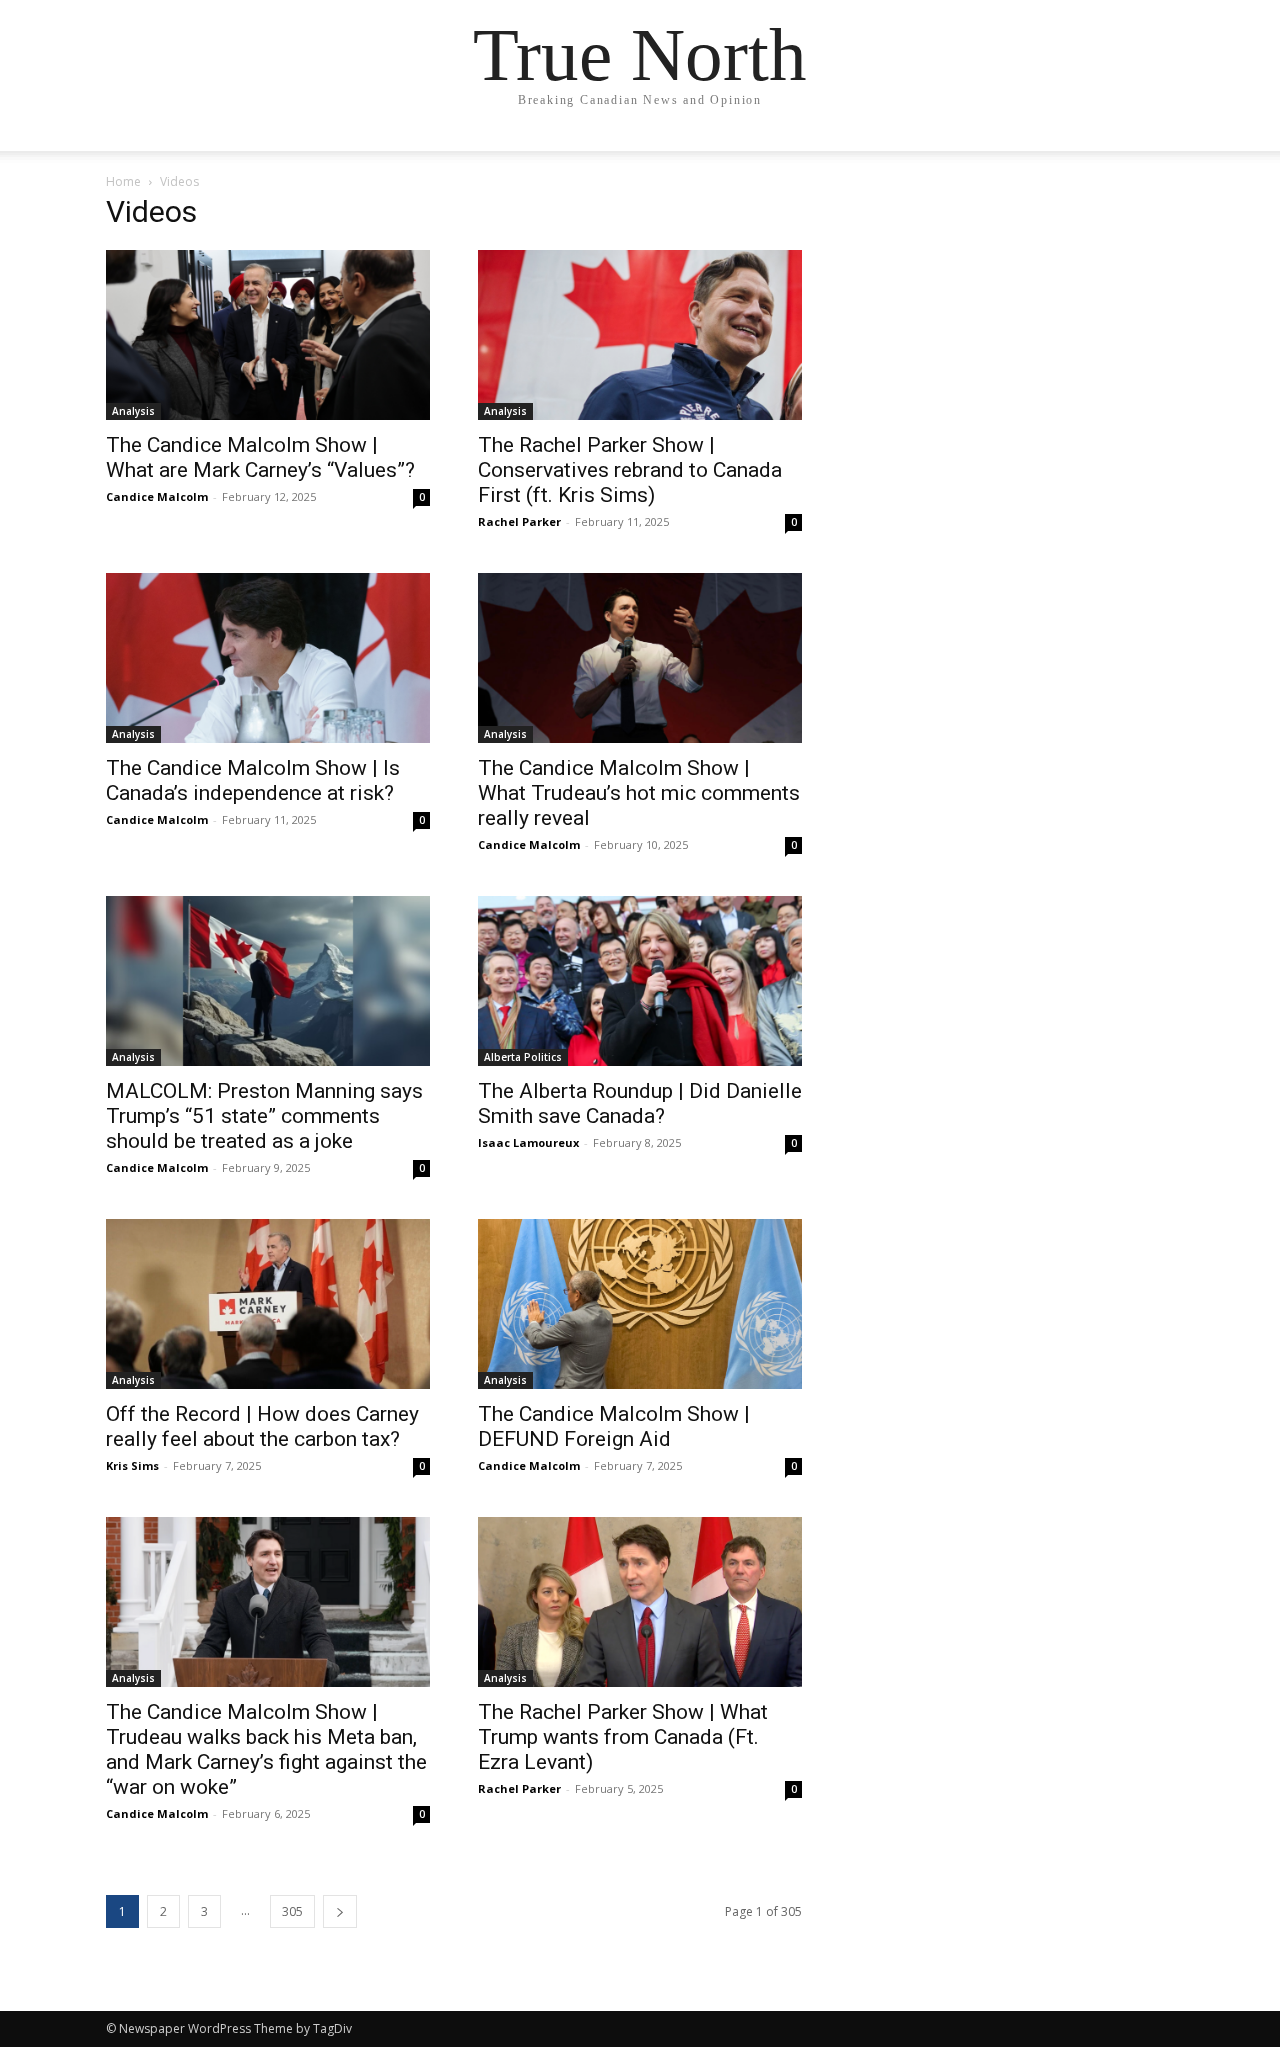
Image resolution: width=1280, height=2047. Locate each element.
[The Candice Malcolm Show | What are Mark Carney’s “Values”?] (268, 335)
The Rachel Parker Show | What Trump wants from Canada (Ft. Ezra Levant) (623, 1737)
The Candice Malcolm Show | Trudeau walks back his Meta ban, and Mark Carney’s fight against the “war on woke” (266, 1749)
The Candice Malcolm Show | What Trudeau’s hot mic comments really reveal (639, 793)
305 (292, 1911)
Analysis (133, 411)
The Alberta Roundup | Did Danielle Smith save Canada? (640, 1103)
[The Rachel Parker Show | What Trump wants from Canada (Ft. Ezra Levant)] (640, 1602)
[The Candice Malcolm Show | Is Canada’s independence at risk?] (268, 658)
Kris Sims (132, 1465)
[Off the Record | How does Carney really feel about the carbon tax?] (268, 1304)
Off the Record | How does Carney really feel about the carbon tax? (262, 1426)
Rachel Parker (519, 521)
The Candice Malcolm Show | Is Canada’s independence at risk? (253, 780)
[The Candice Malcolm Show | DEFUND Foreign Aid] (640, 1304)
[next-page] (340, 1911)
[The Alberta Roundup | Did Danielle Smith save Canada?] (640, 981)
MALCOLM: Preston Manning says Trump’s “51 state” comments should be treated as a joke (264, 1116)
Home (123, 181)
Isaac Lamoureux (528, 1142)
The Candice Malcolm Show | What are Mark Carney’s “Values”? (260, 457)
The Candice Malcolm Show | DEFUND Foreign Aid (614, 1426)
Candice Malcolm (157, 496)
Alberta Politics (523, 1057)
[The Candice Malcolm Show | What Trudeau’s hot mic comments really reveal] (640, 658)
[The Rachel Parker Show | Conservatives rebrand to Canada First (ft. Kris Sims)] (640, 335)
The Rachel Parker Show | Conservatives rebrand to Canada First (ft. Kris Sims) (630, 470)
